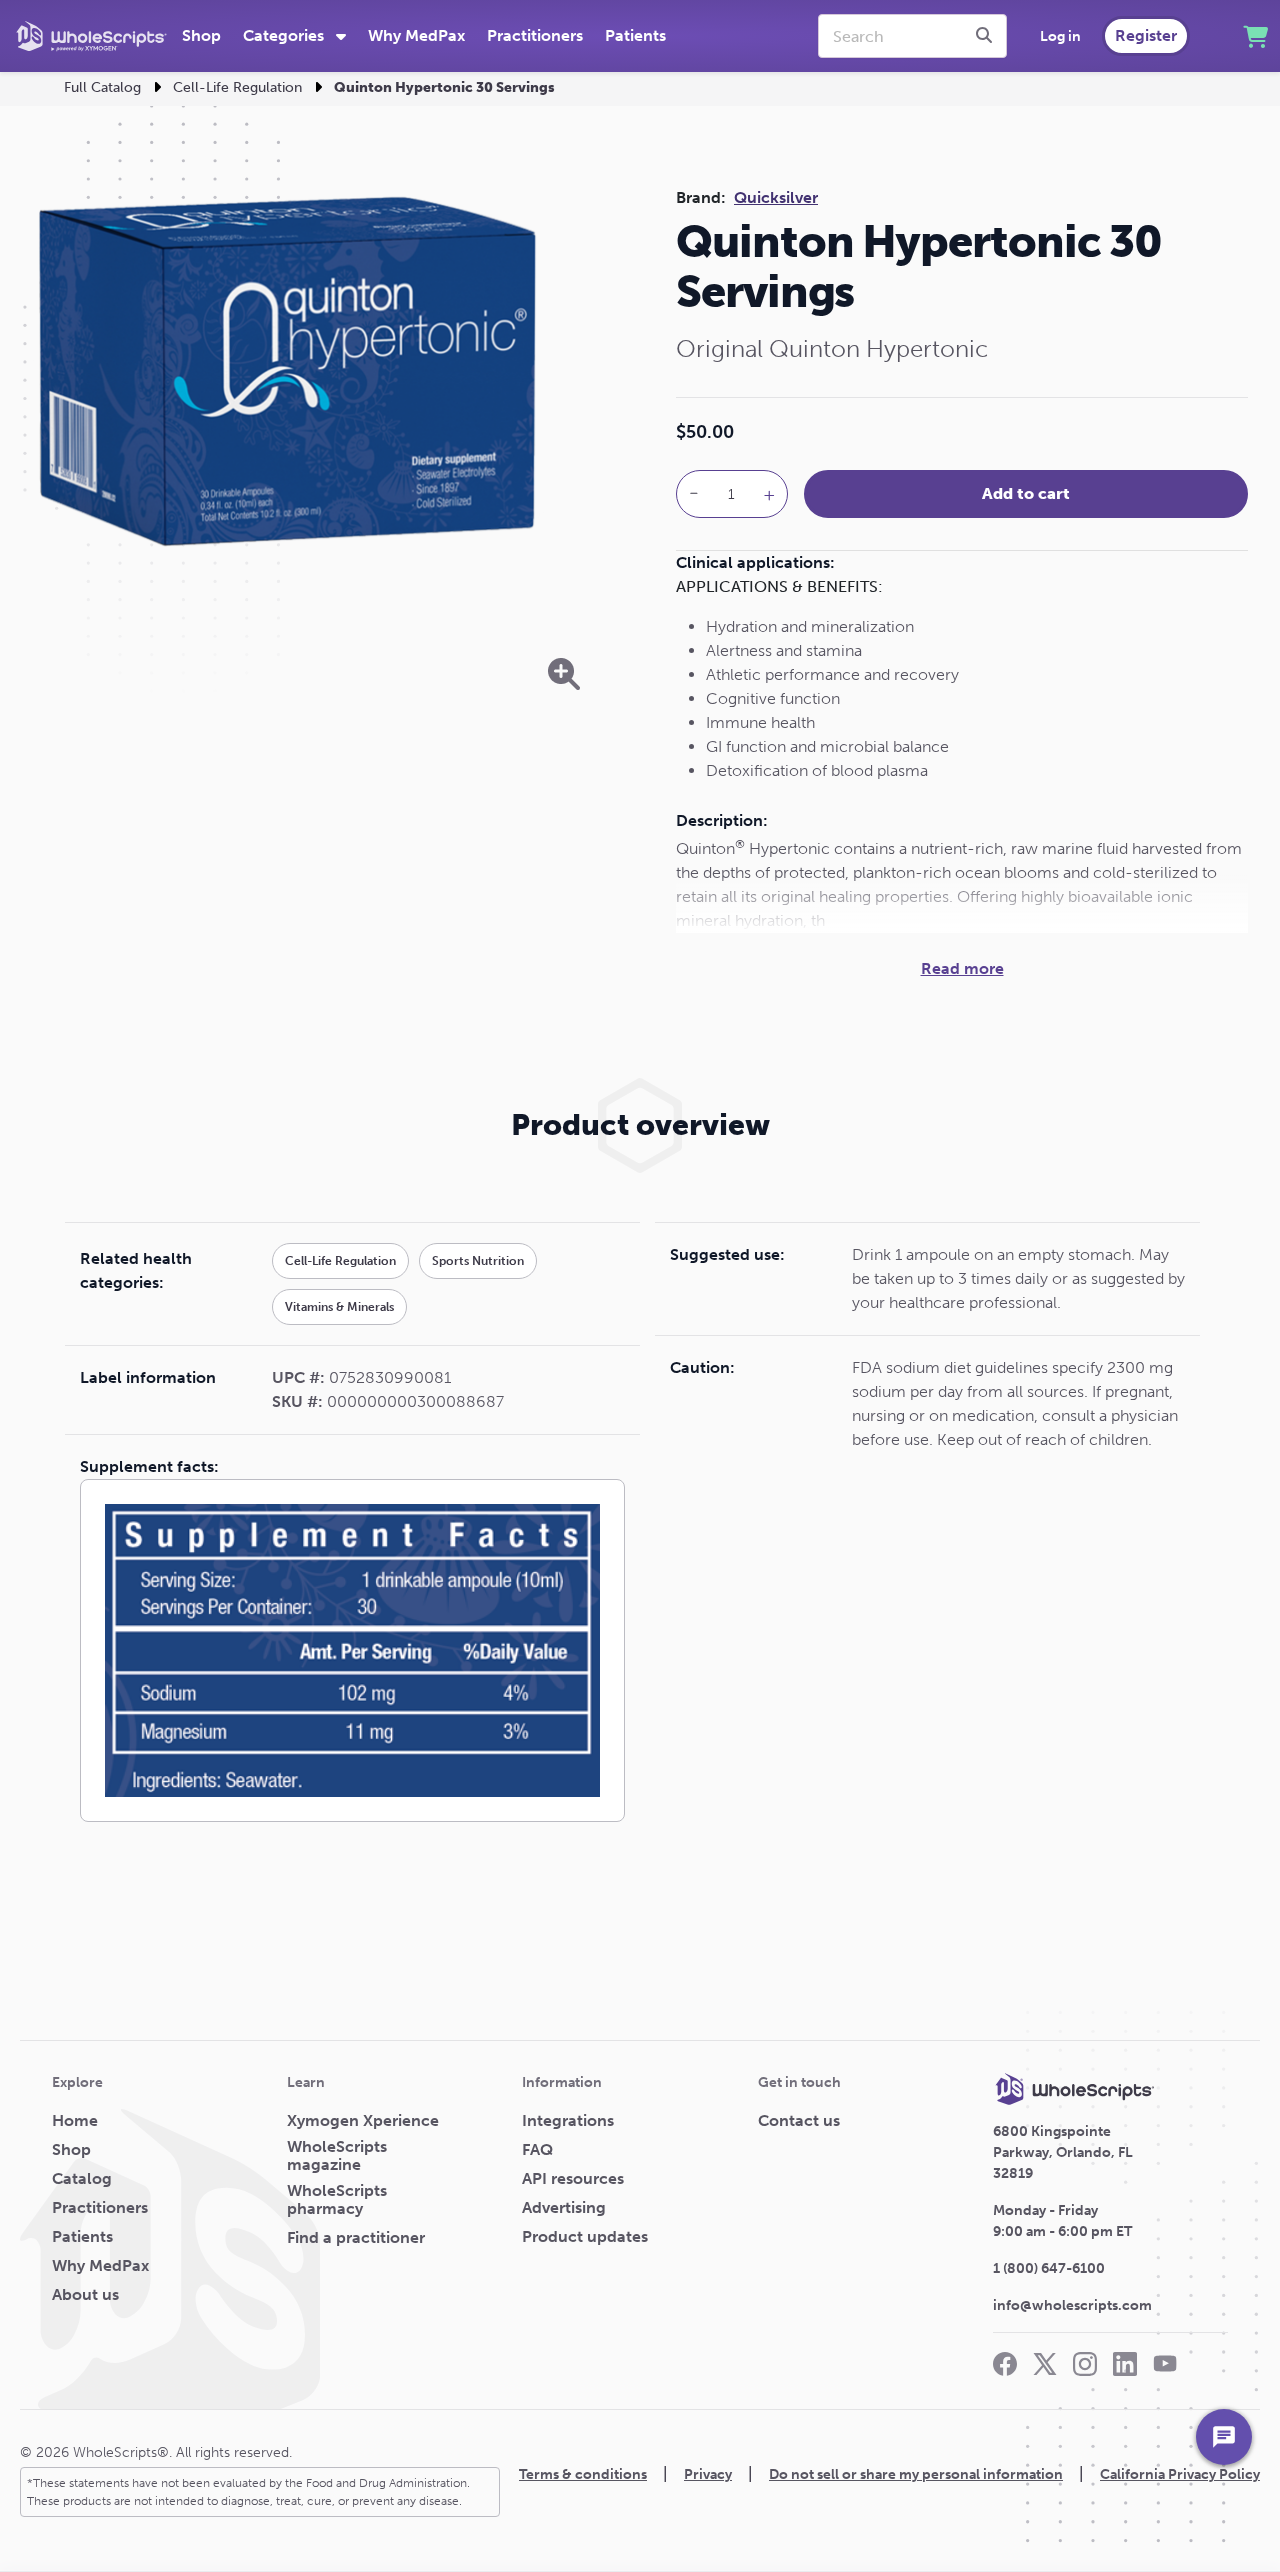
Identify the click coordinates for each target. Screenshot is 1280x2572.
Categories (285, 35)
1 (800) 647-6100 (1049, 2268)
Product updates (585, 2237)
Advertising (564, 2208)
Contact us (799, 2121)
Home (75, 2121)
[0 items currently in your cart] (1255, 36)
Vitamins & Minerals (339, 1307)
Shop (201, 35)
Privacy (708, 2474)
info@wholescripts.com (1072, 2305)
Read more (962, 968)
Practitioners (535, 35)
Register (1146, 35)
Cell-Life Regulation (237, 87)
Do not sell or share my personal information (916, 2474)
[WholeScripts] (91, 36)
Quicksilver (776, 197)
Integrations (568, 2121)
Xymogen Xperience (363, 2121)
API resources (573, 2179)
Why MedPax (416, 35)
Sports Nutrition (478, 1261)
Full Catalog (102, 87)
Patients (635, 35)
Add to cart (1026, 493)
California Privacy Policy (1180, 2474)
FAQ (537, 2150)
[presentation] (987, 36)
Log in (1060, 36)
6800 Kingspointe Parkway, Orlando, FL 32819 (1063, 2152)
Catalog (82, 2179)
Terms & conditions (583, 2474)
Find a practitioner (356, 2238)
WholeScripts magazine (337, 2156)
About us (85, 2295)
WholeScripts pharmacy (337, 2200)
